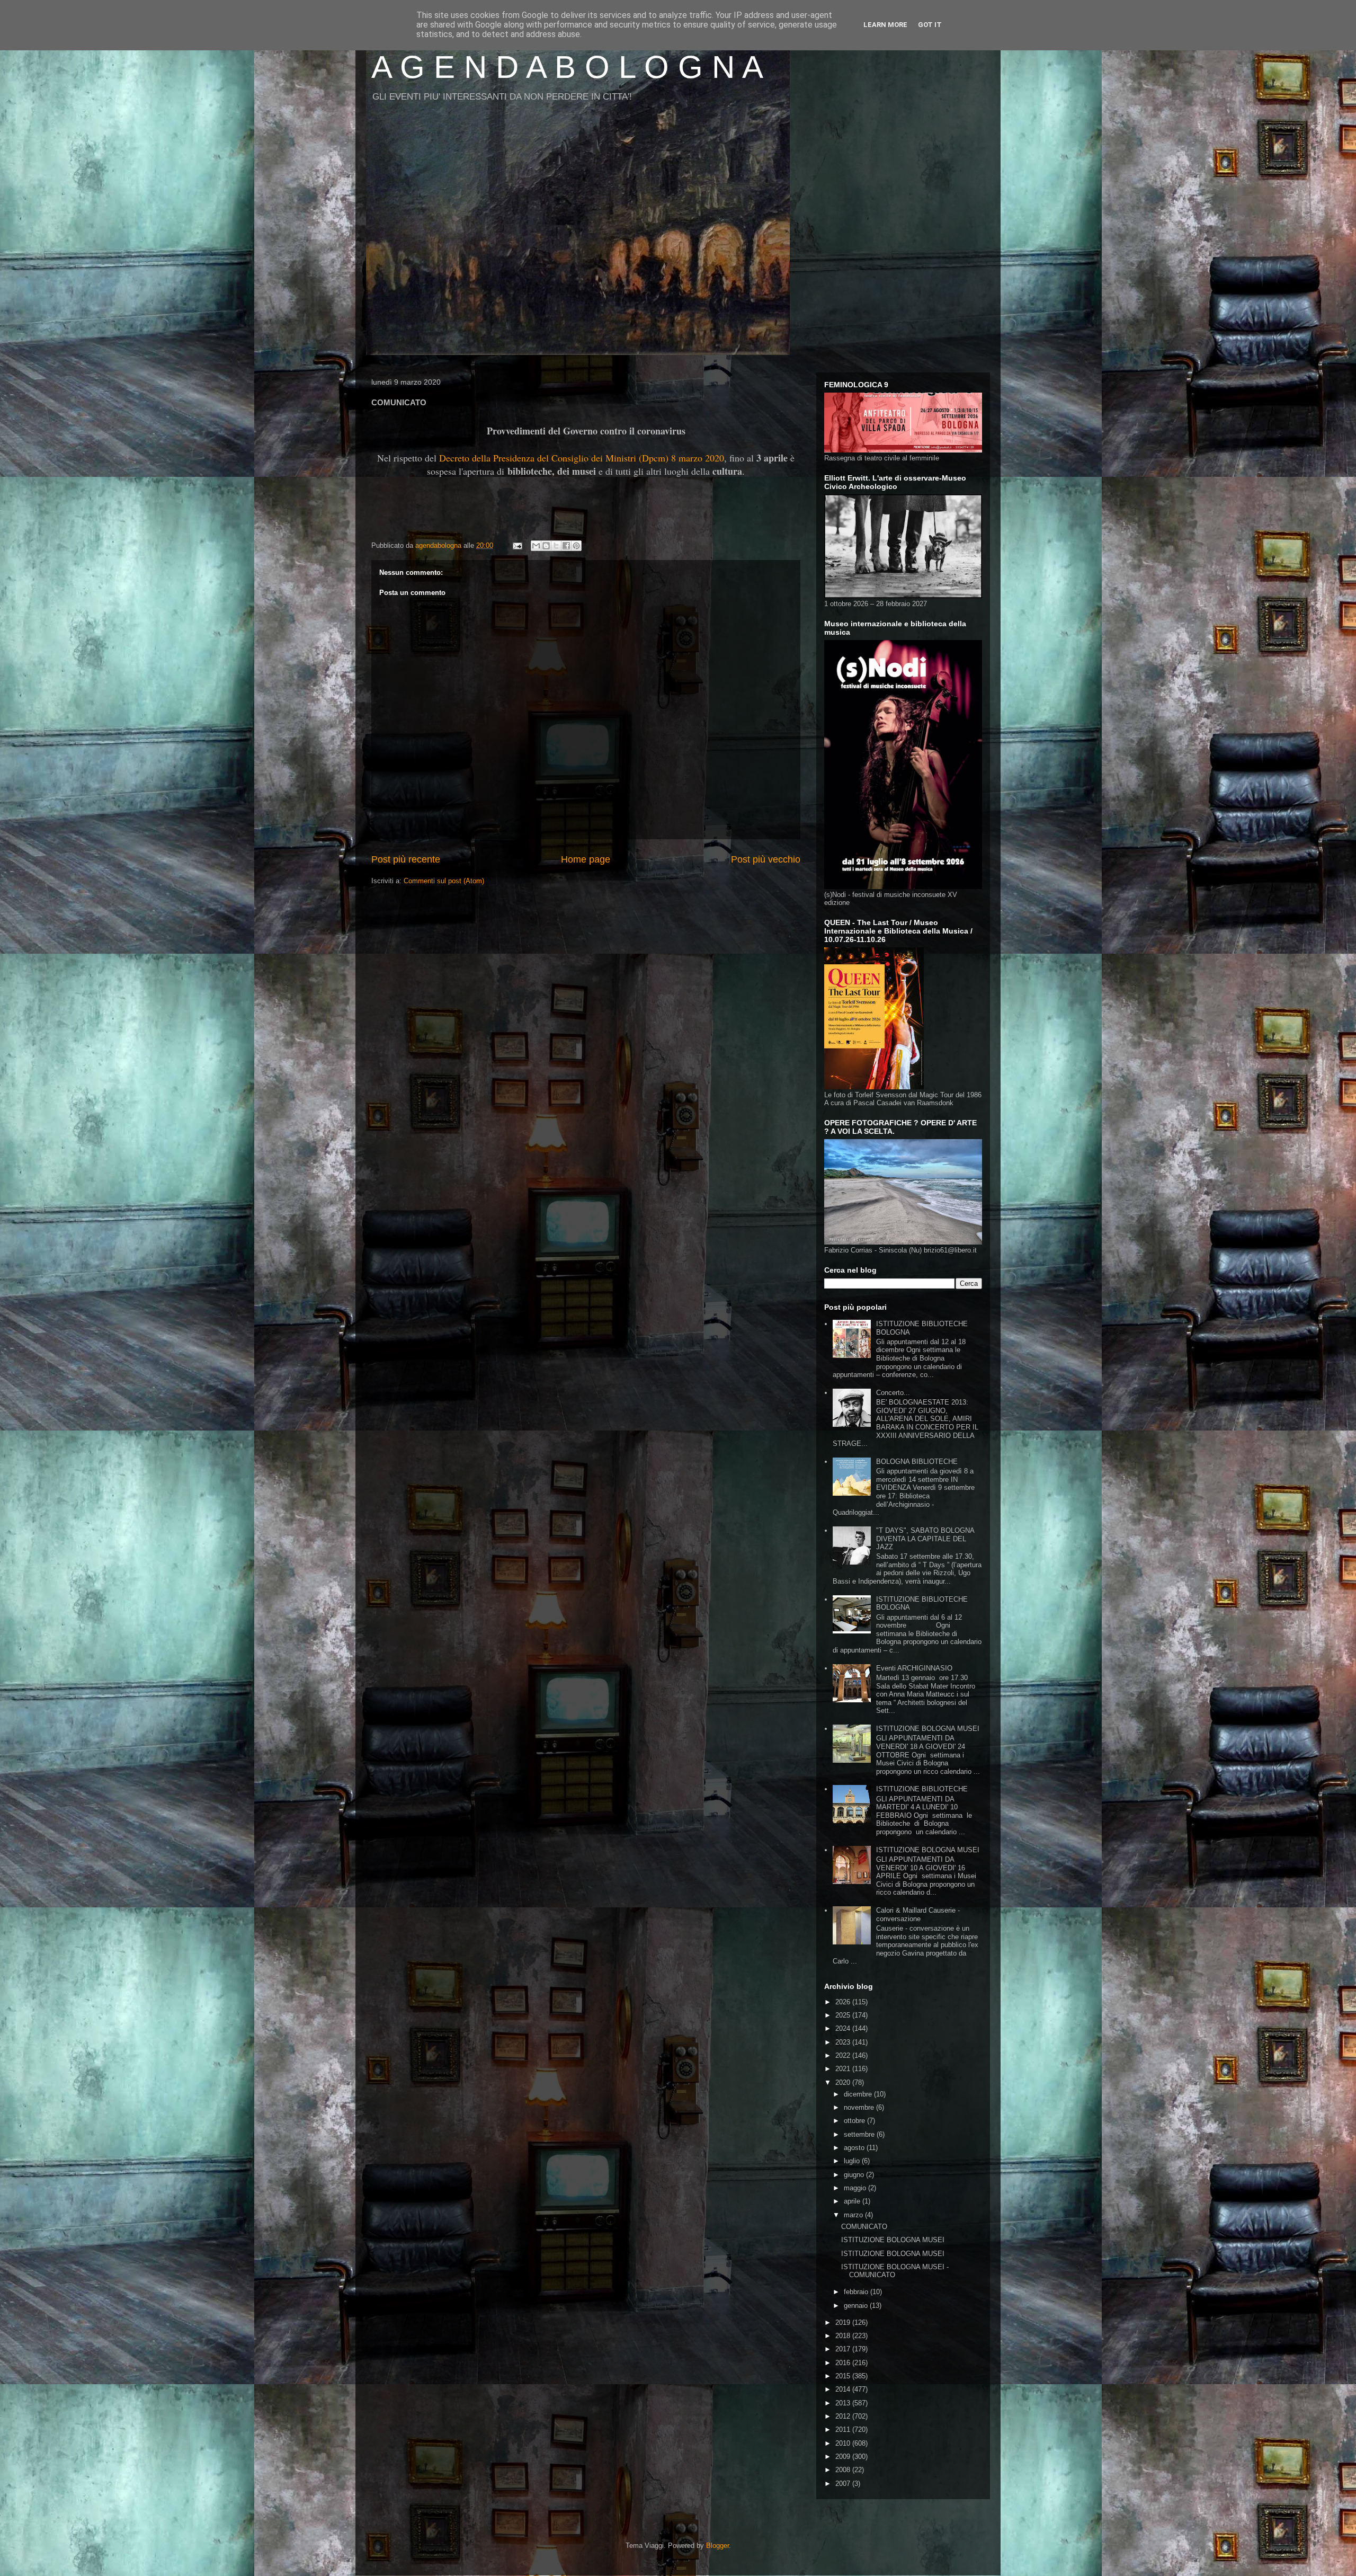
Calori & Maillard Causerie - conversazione (918, 1915)
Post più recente (406, 859)
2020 (844, 2082)
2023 (844, 2042)
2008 (844, 2470)
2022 (844, 2055)
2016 (844, 2363)
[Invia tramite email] (536, 546)
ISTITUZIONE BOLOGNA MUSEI (928, 1729)
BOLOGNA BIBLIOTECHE (917, 1462)
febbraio (857, 2292)
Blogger (717, 2546)
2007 (844, 2484)
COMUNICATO (864, 2227)
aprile (853, 2201)
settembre (860, 2134)
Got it (930, 25)
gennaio (857, 2306)
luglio (853, 2161)
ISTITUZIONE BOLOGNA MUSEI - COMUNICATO (895, 2271)
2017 (844, 2349)
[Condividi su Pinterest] (576, 546)
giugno (855, 2175)
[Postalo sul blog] (546, 546)
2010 (844, 2443)
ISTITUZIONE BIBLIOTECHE (922, 1789)
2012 (844, 2416)
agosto (855, 2148)
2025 (844, 2015)
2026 (844, 2002)
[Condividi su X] (556, 546)
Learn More (885, 25)
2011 (844, 2430)
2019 (844, 2322)
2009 (844, 2457)
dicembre (859, 2094)
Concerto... (893, 1393)
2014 (844, 2389)
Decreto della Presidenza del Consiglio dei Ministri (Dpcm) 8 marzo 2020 (582, 458)
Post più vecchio (766, 859)
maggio (856, 2188)
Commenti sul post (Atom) (444, 881)
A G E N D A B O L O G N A (567, 67)
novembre (860, 2107)
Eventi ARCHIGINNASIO (914, 1668)
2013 (844, 2403)
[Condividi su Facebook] (566, 546)
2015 (844, 2376)
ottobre (855, 2121)
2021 (844, 2069)
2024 (844, 2028)
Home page (586, 859)
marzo (854, 2215)
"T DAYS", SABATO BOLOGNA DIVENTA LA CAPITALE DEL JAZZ (925, 1539)
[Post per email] (517, 545)
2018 (844, 2336)
